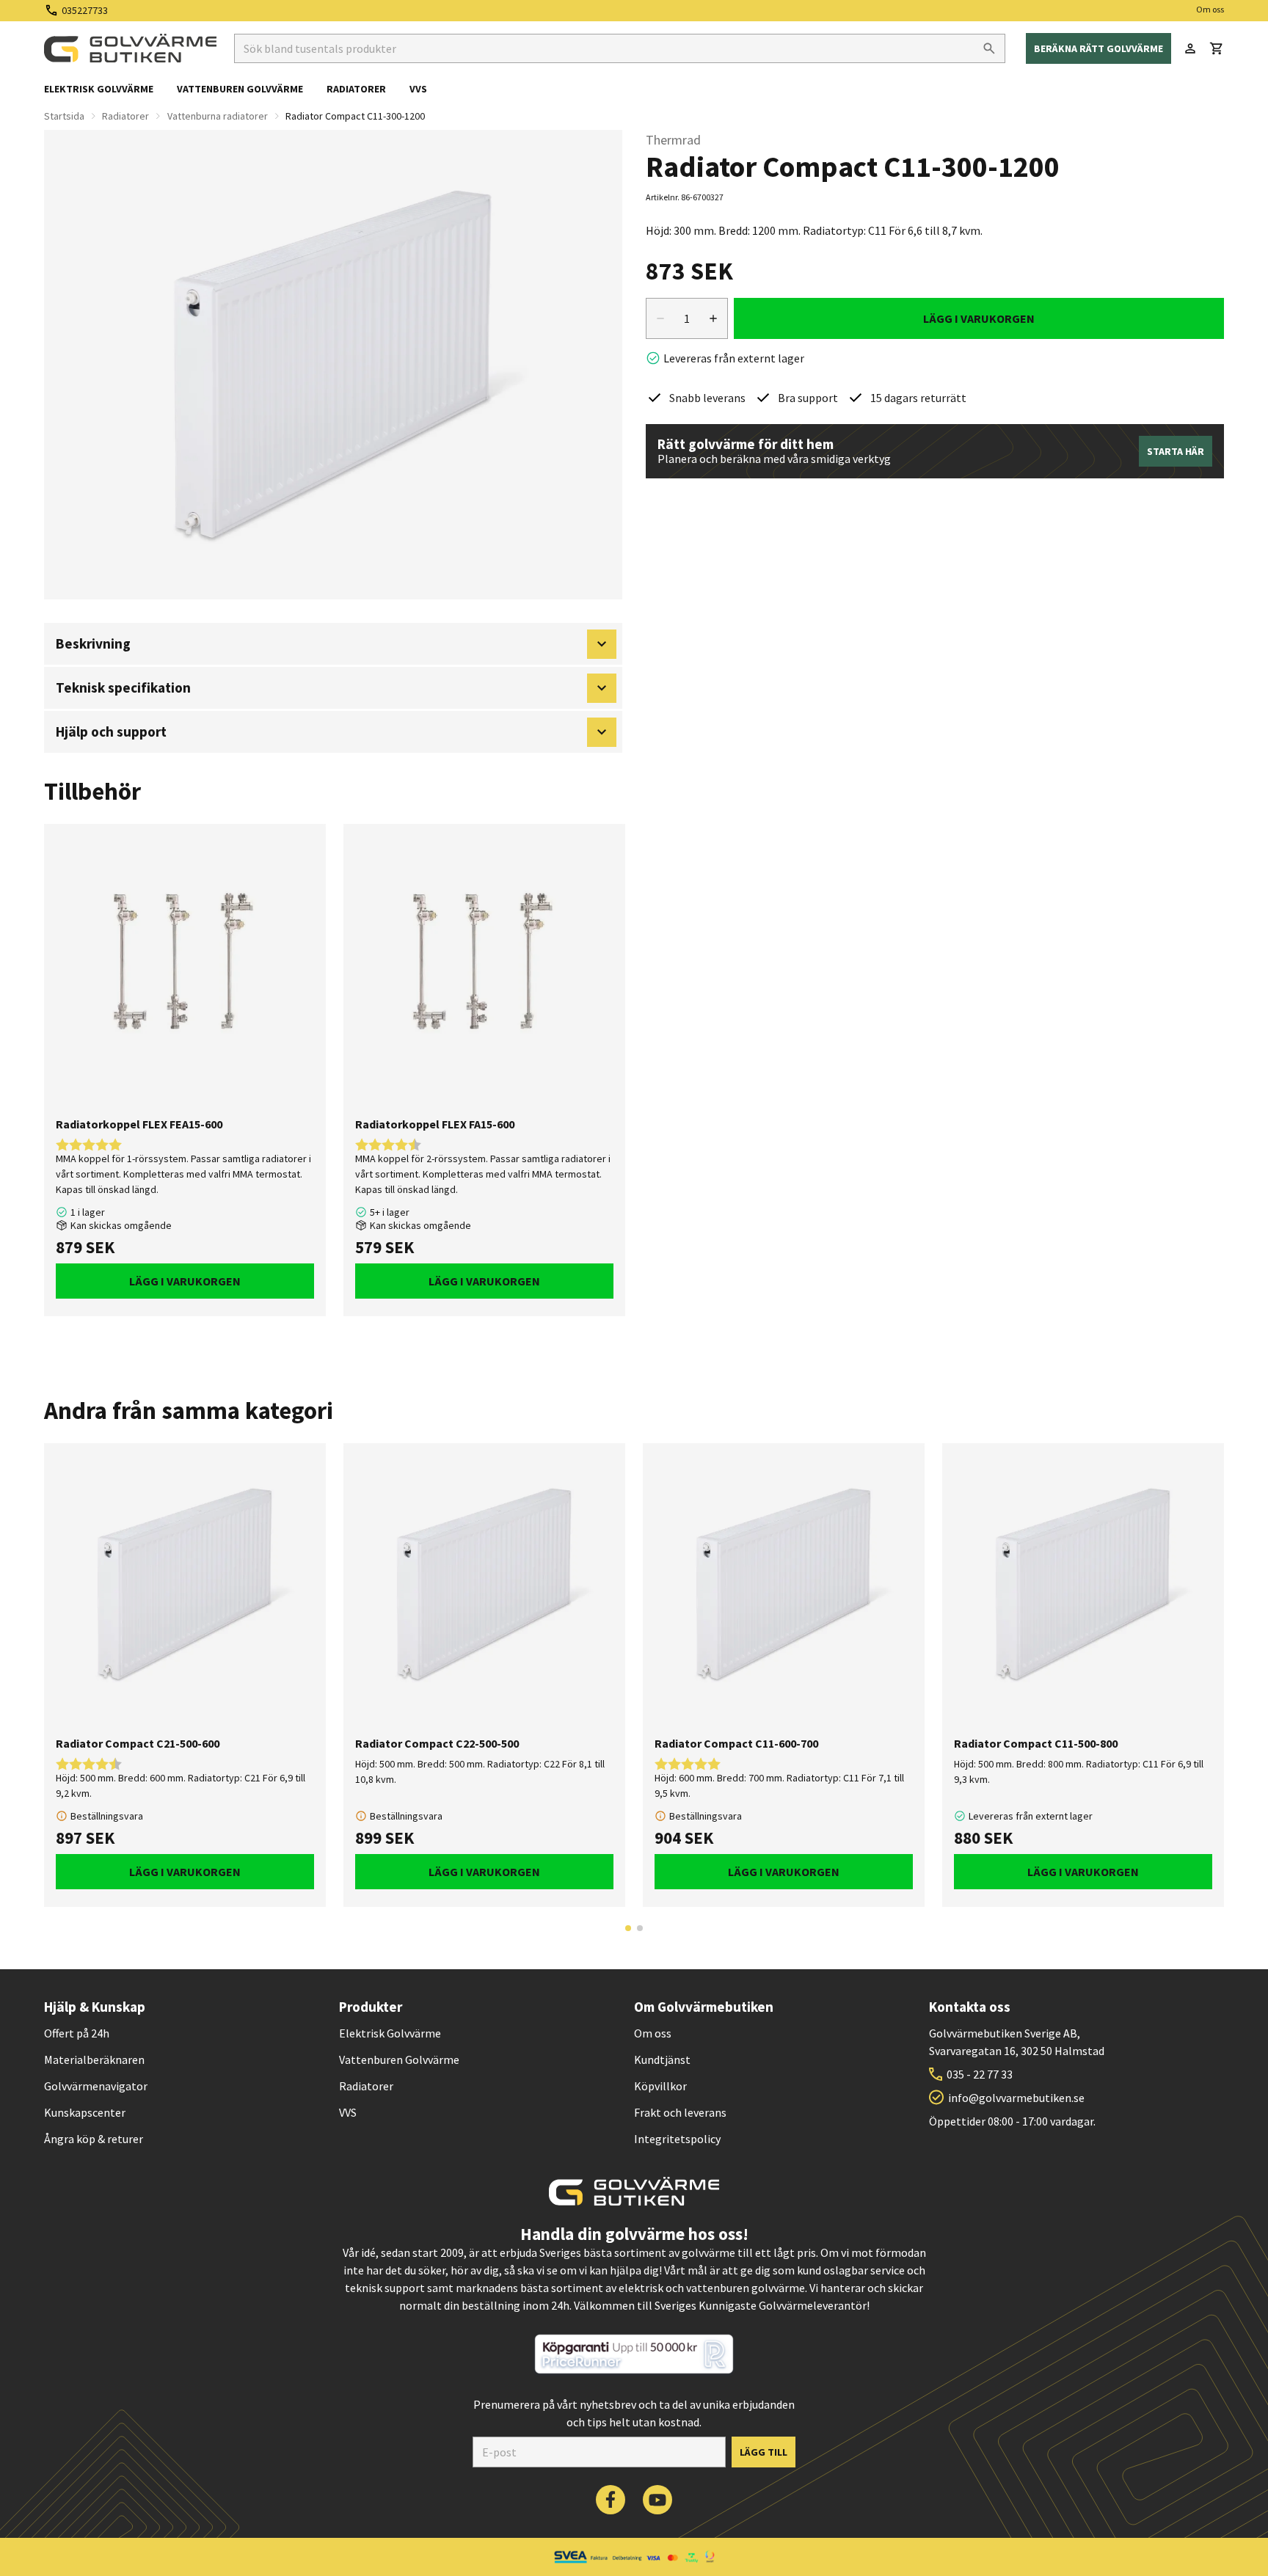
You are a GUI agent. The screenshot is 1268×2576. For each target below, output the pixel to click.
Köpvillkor (660, 2086)
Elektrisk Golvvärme (390, 2033)
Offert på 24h (77, 2033)
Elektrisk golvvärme (99, 89)
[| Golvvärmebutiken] (130, 48)
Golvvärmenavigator (96, 2086)
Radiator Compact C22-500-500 (437, 1744)
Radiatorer (356, 89)
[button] (1217, 48)
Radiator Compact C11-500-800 (1036, 1744)
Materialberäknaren (94, 2059)
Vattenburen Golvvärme (399, 2059)
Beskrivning (93, 643)
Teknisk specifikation (123, 687)
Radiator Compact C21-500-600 (138, 1744)
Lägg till (764, 2452)
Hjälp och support (111, 731)
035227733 (85, 10)
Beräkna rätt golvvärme (1098, 48)
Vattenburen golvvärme (240, 89)
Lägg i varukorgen (979, 318)
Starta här (1176, 451)
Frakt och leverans (680, 2112)
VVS (418, 89)
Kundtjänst (662, 2059)
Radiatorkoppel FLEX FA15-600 (435, 1124)
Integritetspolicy (677, 2139)
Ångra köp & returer (94, 2139)
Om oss (1210, 9)
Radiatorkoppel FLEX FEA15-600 (139, 1124)
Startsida (64, 116)
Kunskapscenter (85, 2112)
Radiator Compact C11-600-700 (736, 1744)
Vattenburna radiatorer (218, 116)
